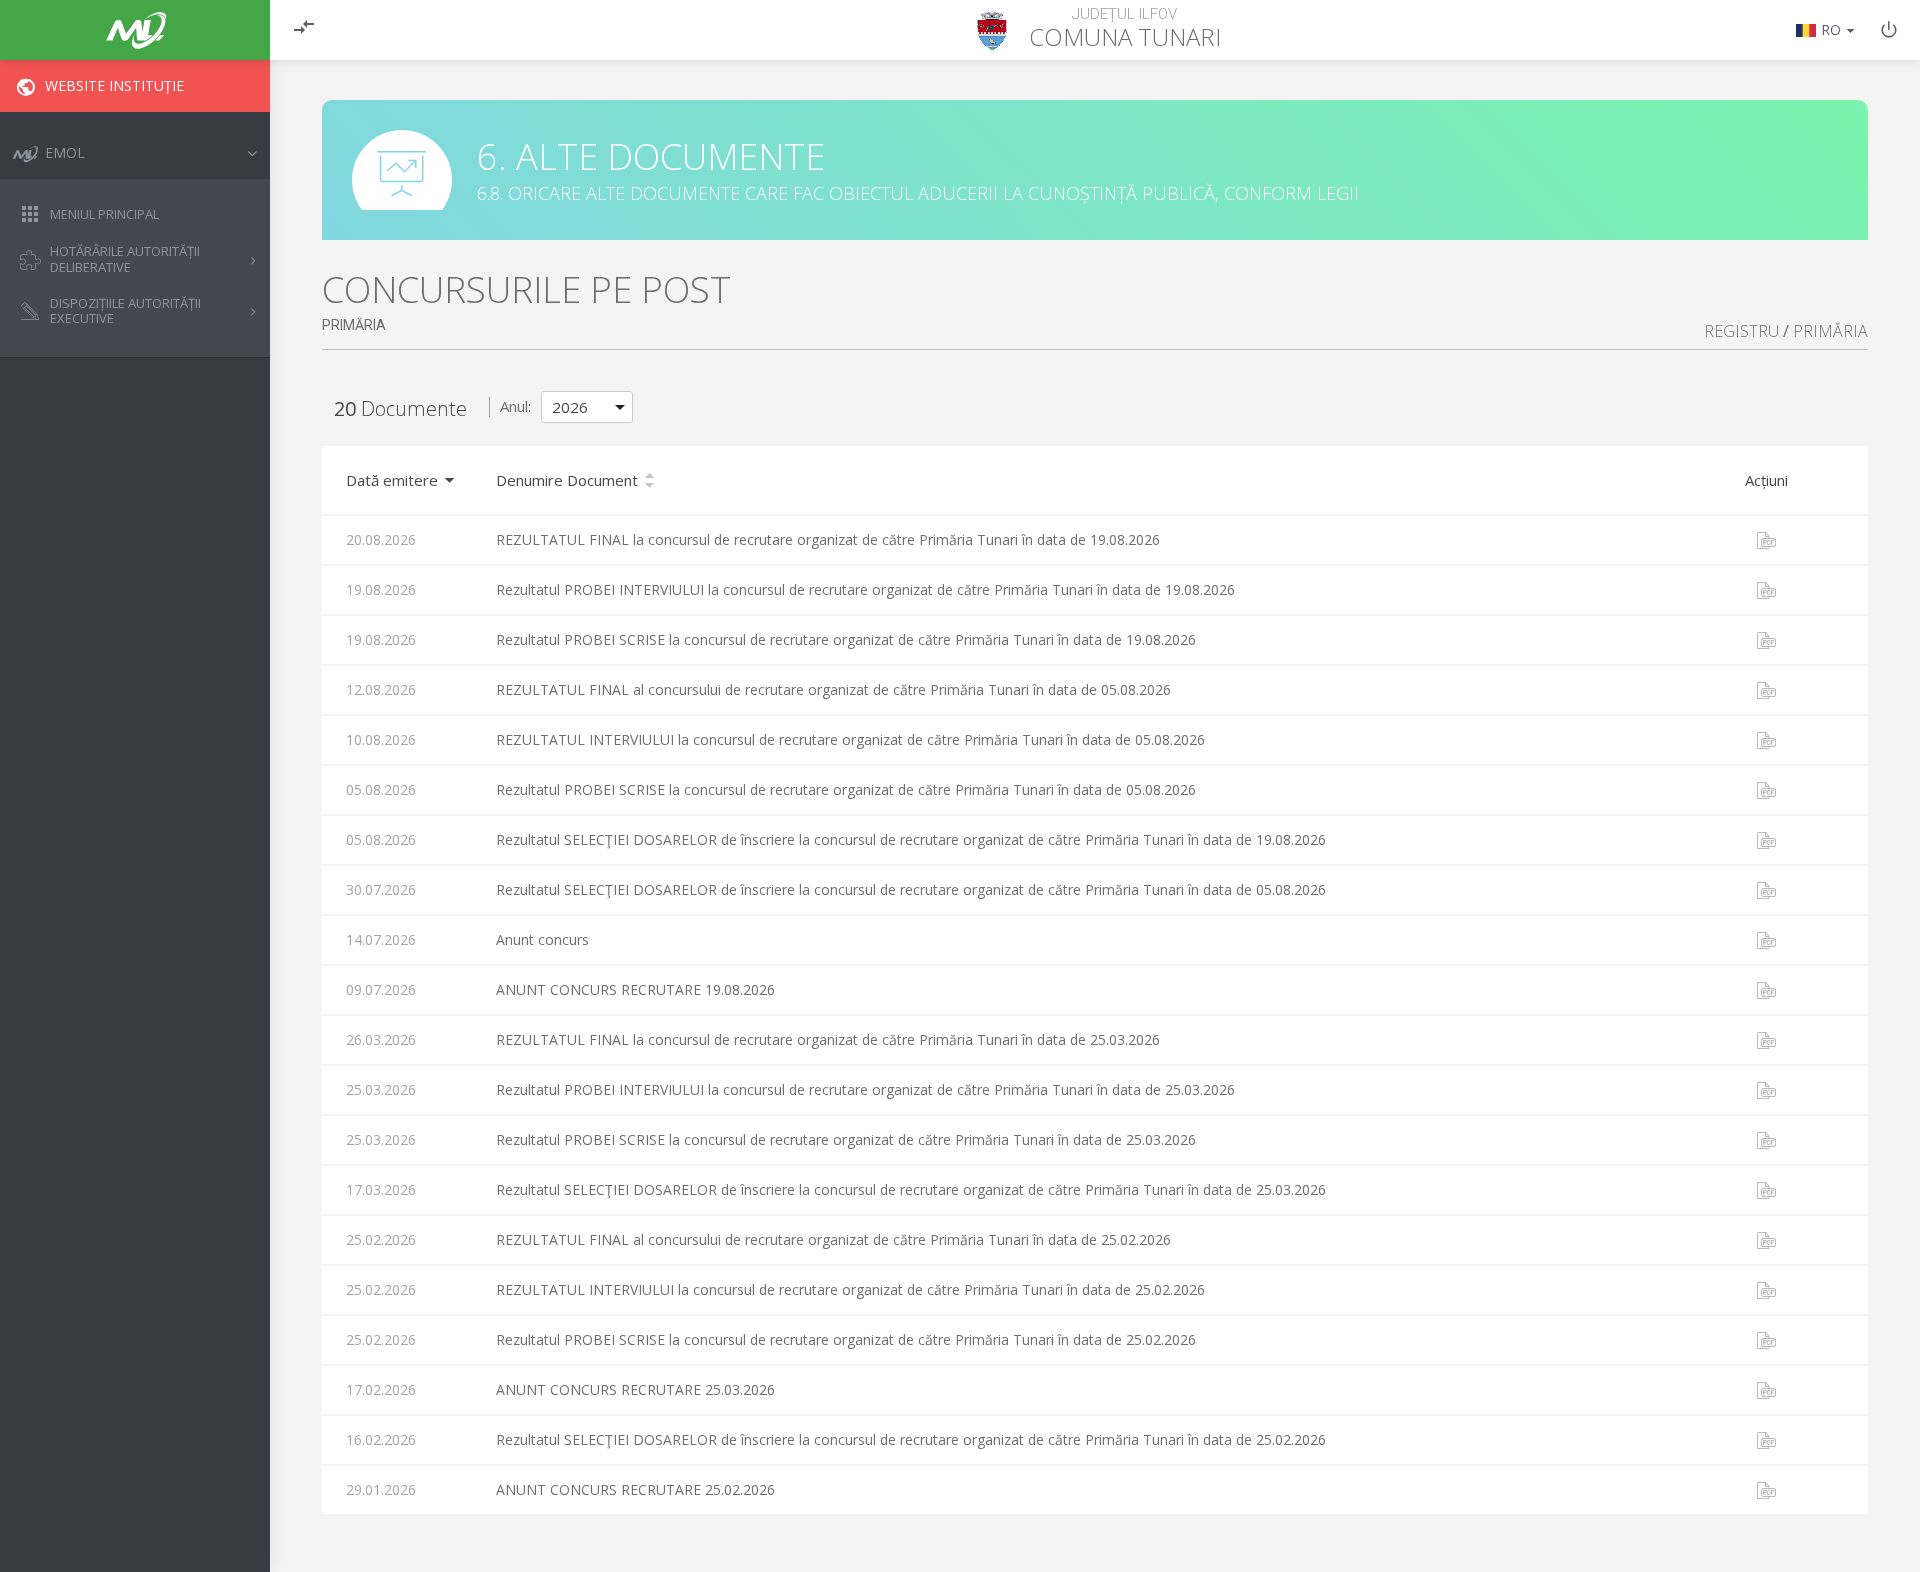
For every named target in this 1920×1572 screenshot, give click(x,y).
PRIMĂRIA (1830, 331)
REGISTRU (1741, 331)
